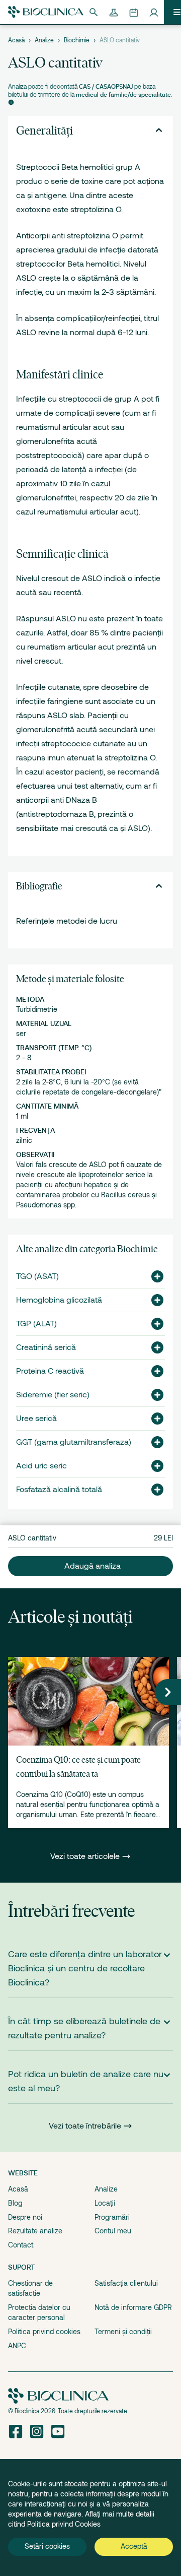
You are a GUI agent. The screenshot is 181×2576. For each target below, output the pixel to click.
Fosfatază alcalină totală (59, 1490)
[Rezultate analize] (114, 12)
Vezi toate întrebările (85, 2126)
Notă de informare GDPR (133, 2307)
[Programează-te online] (134, 12)
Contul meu (113, 2231)
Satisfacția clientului (126, 2283)
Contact (21, 2245)
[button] (153, 1276)
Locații (105, 2203)
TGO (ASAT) (37, 1276)
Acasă (16, 40)
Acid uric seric (41, 1466)
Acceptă (134, 2546)
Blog (15, 2203)
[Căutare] (94, 12)
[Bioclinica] (46, 12)
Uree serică (36, 1419)
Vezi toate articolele (86, 1856)
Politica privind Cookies (64, 2524)
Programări (112, 2217)
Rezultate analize (35, 2231)
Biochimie (77, 40)
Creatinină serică (46, 1347)
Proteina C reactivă (50, 1371)
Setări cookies (47, 2546)
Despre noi (25, 2217)
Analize (44, 40)
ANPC (17, 2346)
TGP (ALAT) (36, 1324)
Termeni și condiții (123, 2332)
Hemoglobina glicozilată (59, 1300)
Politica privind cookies (44, 2332)
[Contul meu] (154, 12)
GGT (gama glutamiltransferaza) (74, 1442)
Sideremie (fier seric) (53, 1395)
